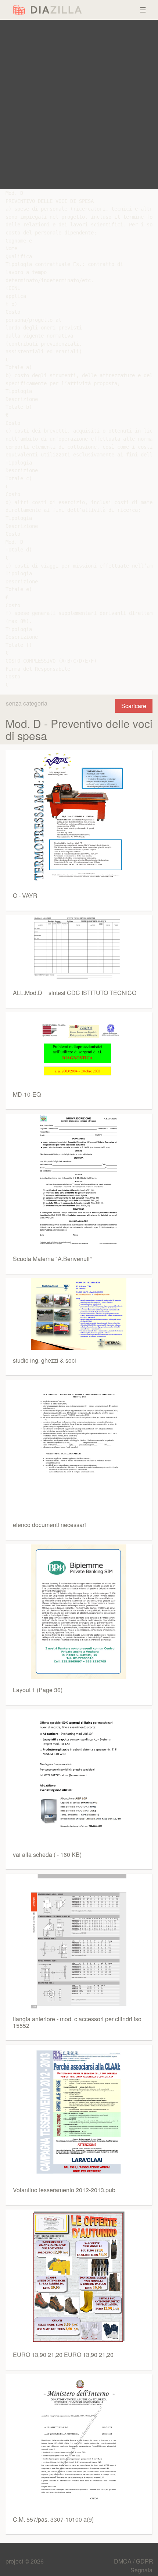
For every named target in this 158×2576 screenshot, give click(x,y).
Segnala (141, 2570)
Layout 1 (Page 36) (38, 1690)
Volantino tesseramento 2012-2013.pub (64, 2190)
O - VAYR (25, 895)
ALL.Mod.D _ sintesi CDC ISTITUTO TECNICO (75, 993)
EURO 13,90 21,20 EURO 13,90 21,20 (63, 2355)
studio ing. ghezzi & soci (44, 1360)
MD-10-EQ (27, 1094)
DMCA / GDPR (134, 2561)
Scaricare (134, 706)
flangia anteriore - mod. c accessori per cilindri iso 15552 (77, 2022)
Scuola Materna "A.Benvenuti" (52, 1259)
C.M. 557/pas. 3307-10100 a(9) (53, 2519)
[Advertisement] (79, 105)
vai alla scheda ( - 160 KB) (47, 1854)
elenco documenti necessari (49, 1525)
